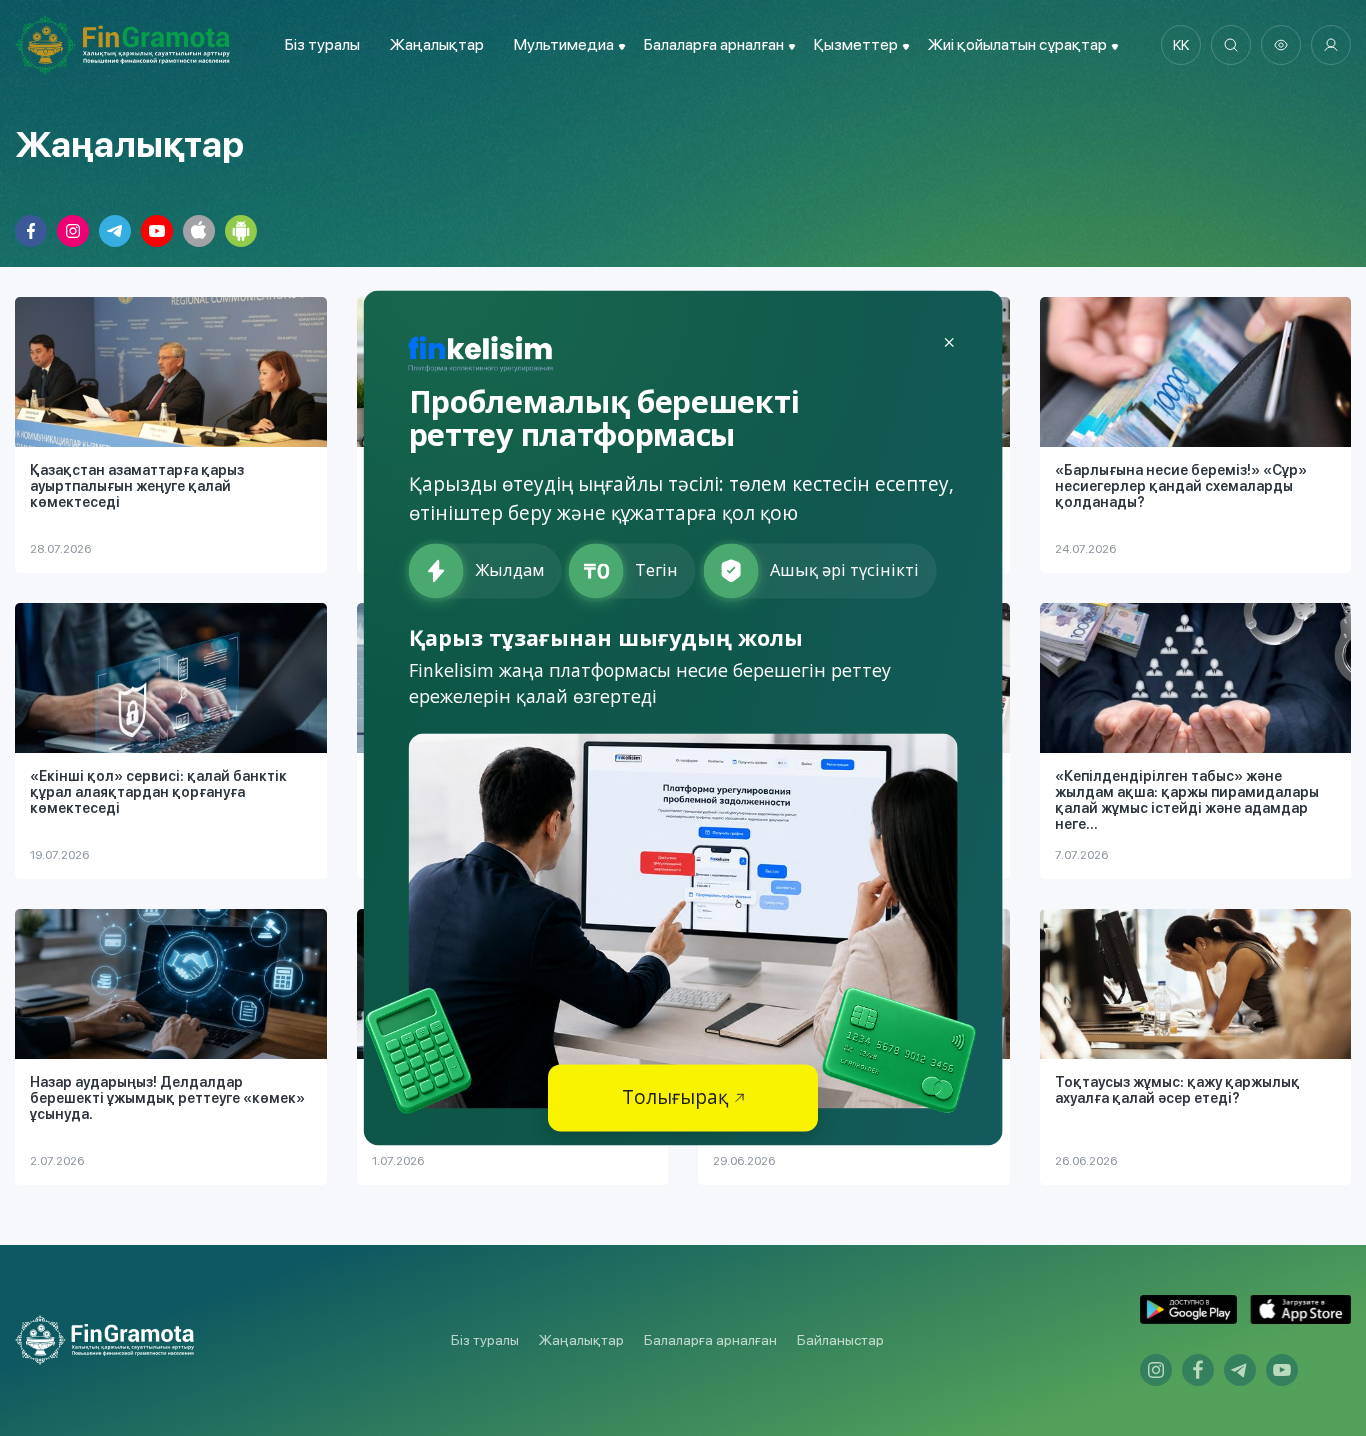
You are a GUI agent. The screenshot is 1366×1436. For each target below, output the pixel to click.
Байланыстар (840, 1340)
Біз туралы (322, 44)
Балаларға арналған (710, 1340)
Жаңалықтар (437, 44)
